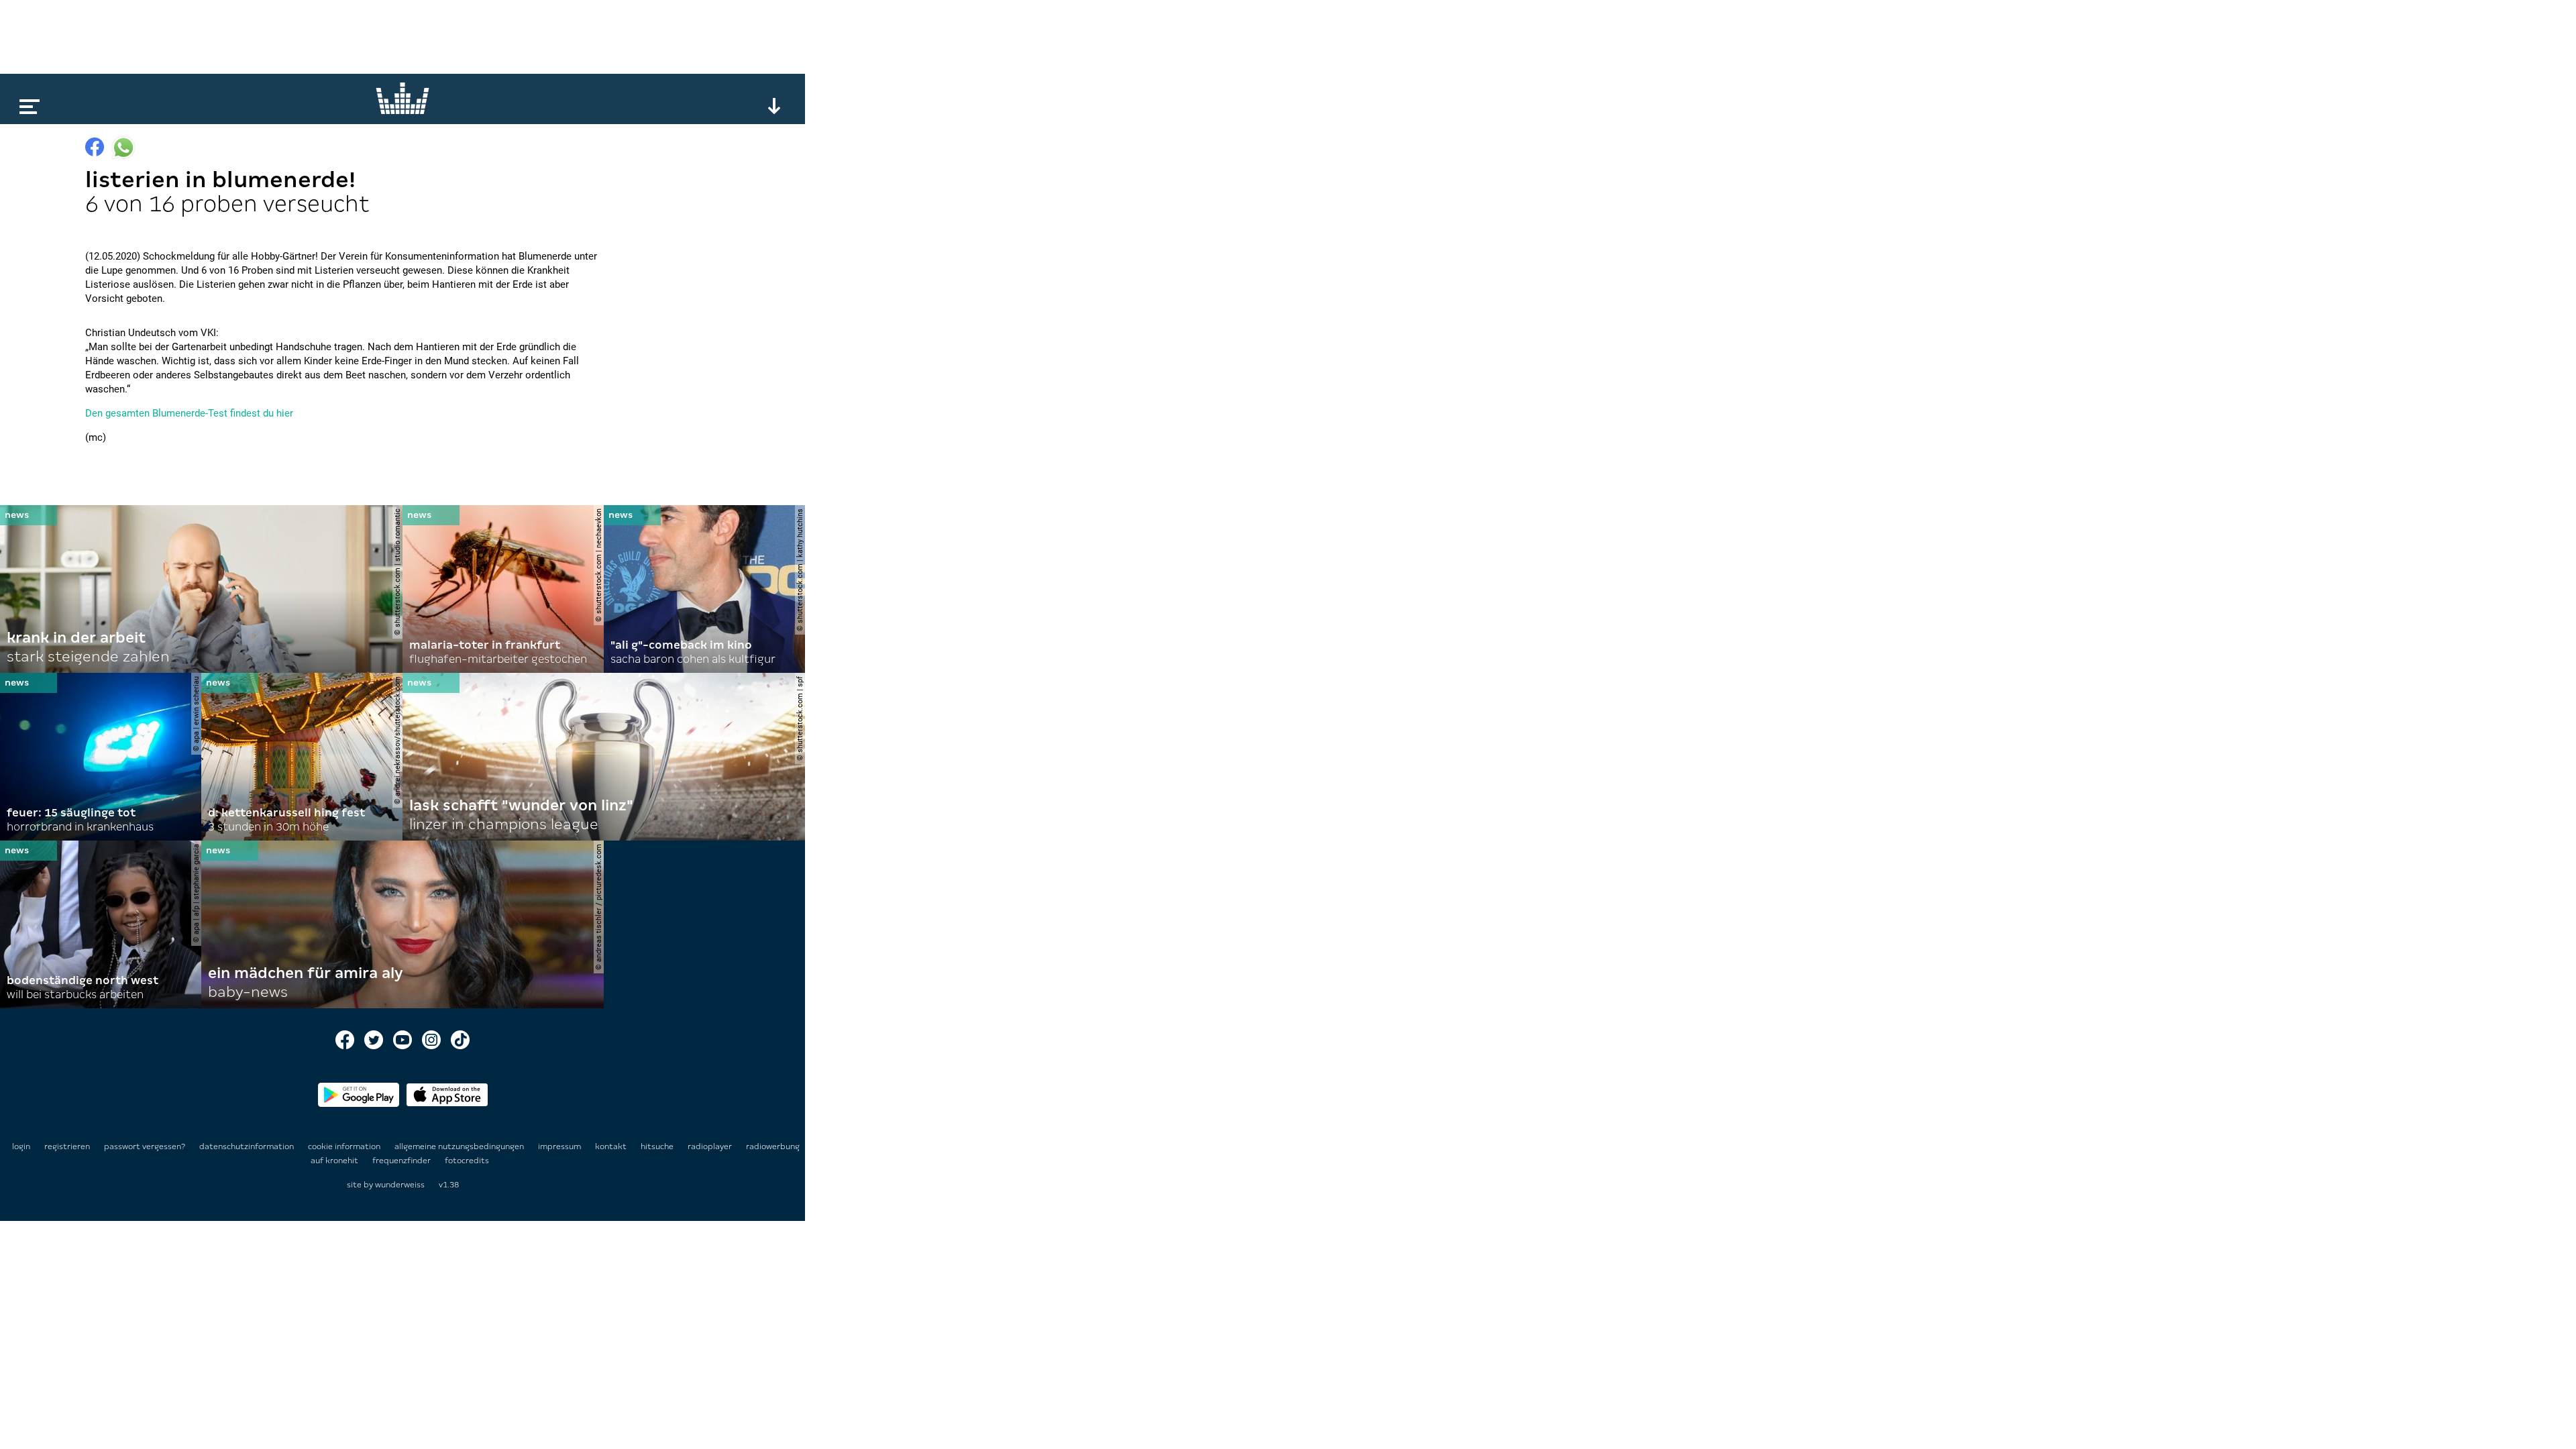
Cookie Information (345, 1146)
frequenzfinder (402, 1161)
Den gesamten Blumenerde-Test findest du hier (189, 413)
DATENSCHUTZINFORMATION (248, 1146)
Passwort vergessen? (145, 1146)
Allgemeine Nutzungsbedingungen (460, 1146)
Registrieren (67, 1146)
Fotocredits (467, 1161)
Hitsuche (658, 1146)
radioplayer (711, 1146)
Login (21, 1146)
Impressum (560, 1146)
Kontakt (612, 1146)
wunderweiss (400, 1185)
